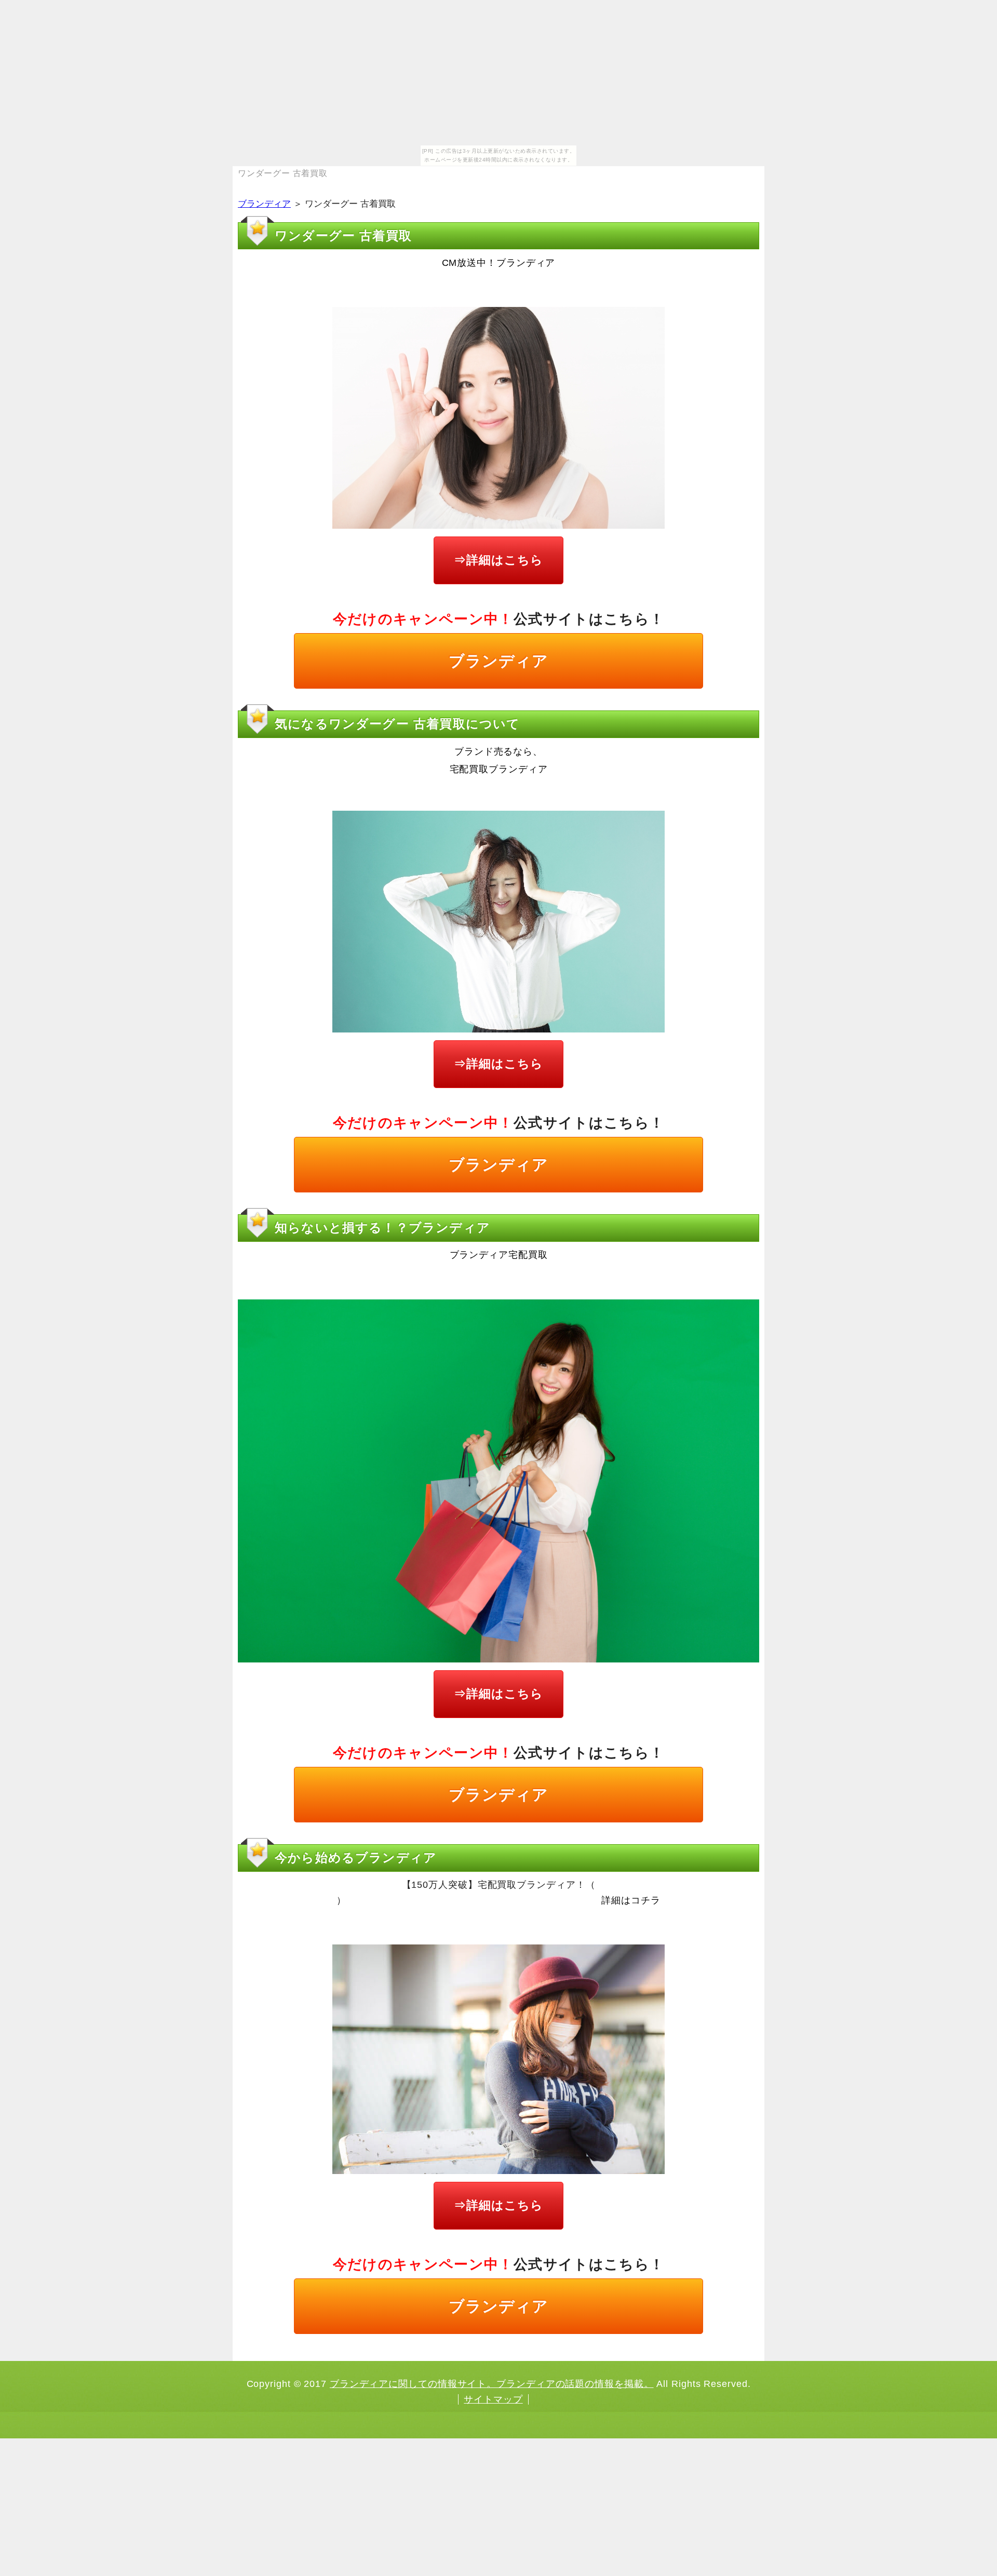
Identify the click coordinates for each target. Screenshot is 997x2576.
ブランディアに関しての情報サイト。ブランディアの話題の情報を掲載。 (492, 2384)
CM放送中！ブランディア (499, 263)
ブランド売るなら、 (498, 752)
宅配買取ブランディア (499, 769)
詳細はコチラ (631, 1900)
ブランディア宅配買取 (499, 1255)
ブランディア (264, 204)
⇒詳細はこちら (498, 560)
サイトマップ (493, 2399)
